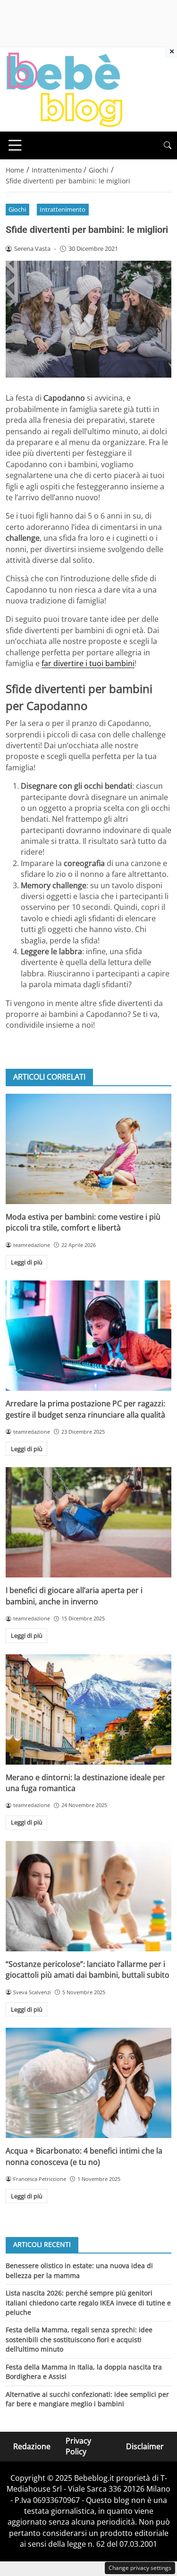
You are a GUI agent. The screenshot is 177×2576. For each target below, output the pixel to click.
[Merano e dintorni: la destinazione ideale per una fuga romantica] (88, 1709)
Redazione (32, 2446)
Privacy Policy (78, 2446)
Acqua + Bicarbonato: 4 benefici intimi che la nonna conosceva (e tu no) (84, 2156)
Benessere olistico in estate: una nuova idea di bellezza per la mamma (79, 2270)
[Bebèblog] (64, 89)
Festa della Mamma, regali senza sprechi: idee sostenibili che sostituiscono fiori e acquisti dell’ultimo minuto (79, 2339)
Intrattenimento (63, 209)
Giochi (17, 209)
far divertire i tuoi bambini (88, 663)
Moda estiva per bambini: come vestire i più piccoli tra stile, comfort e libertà (83, 1222)
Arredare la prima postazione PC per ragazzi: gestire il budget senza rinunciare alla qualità (85, 1409)
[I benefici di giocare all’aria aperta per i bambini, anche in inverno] (88, 1522)
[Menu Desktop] (15, 145)
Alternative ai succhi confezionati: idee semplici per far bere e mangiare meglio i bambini (87, 2399)
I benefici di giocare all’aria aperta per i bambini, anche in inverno (74, 1596)
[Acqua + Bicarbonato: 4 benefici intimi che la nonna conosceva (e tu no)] (88, 2083)
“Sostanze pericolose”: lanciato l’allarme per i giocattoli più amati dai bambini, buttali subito (88, 1969)
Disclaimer (145, 2446)
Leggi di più (27, 1262)
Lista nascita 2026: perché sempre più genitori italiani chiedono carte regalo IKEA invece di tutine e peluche (88, 2303)
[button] (168, 145)
